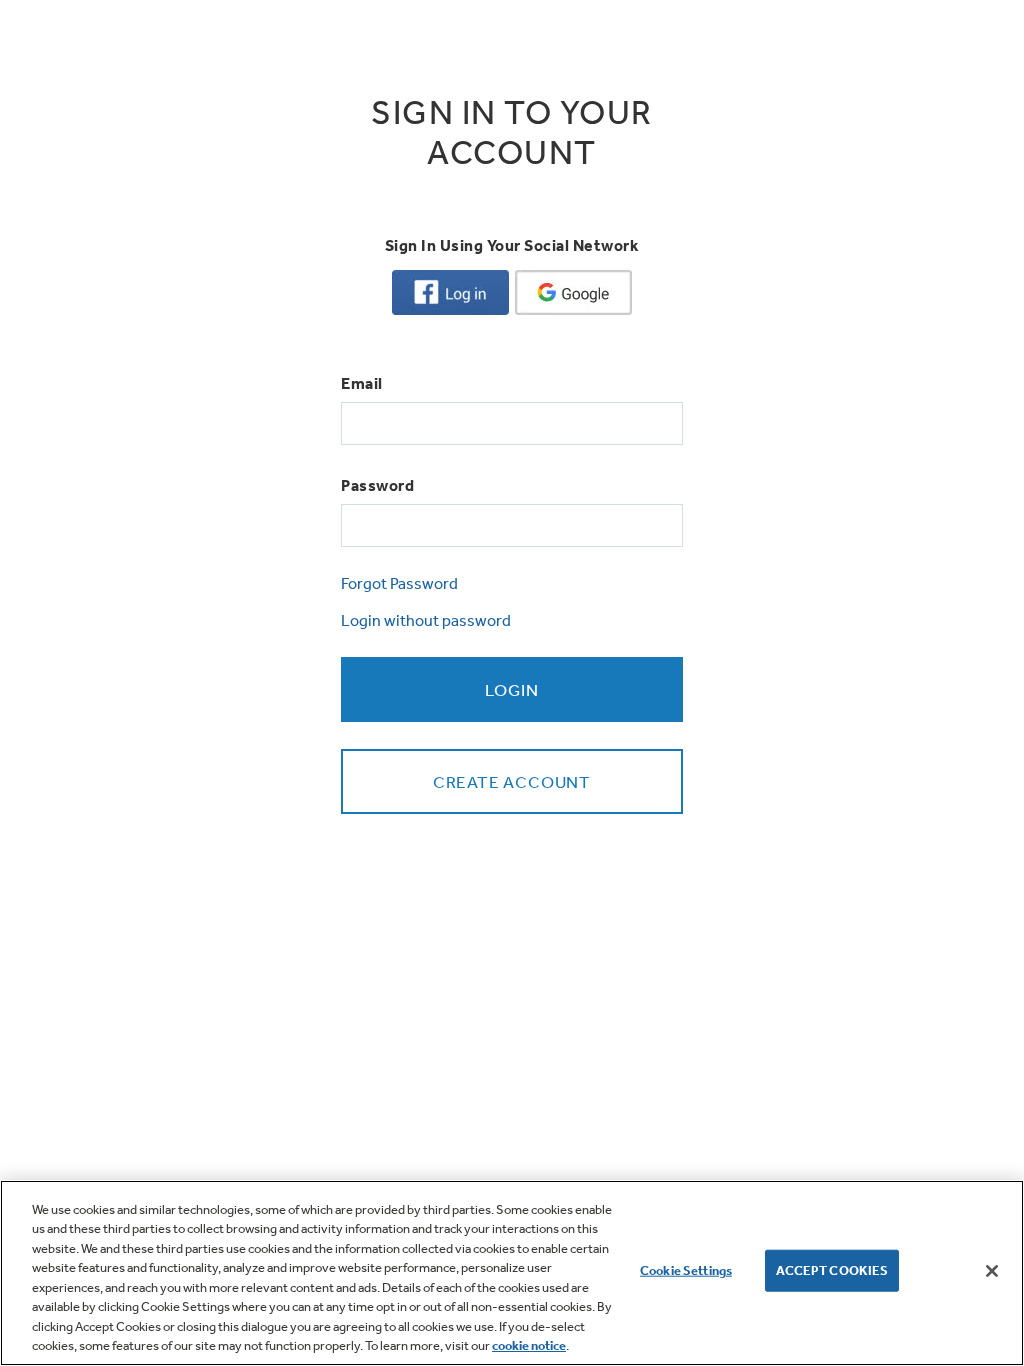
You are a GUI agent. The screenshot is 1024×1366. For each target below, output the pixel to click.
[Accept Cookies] (992, 1271)
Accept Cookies (832, 1270)
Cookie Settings (686, 1270)
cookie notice (529, 1345)
